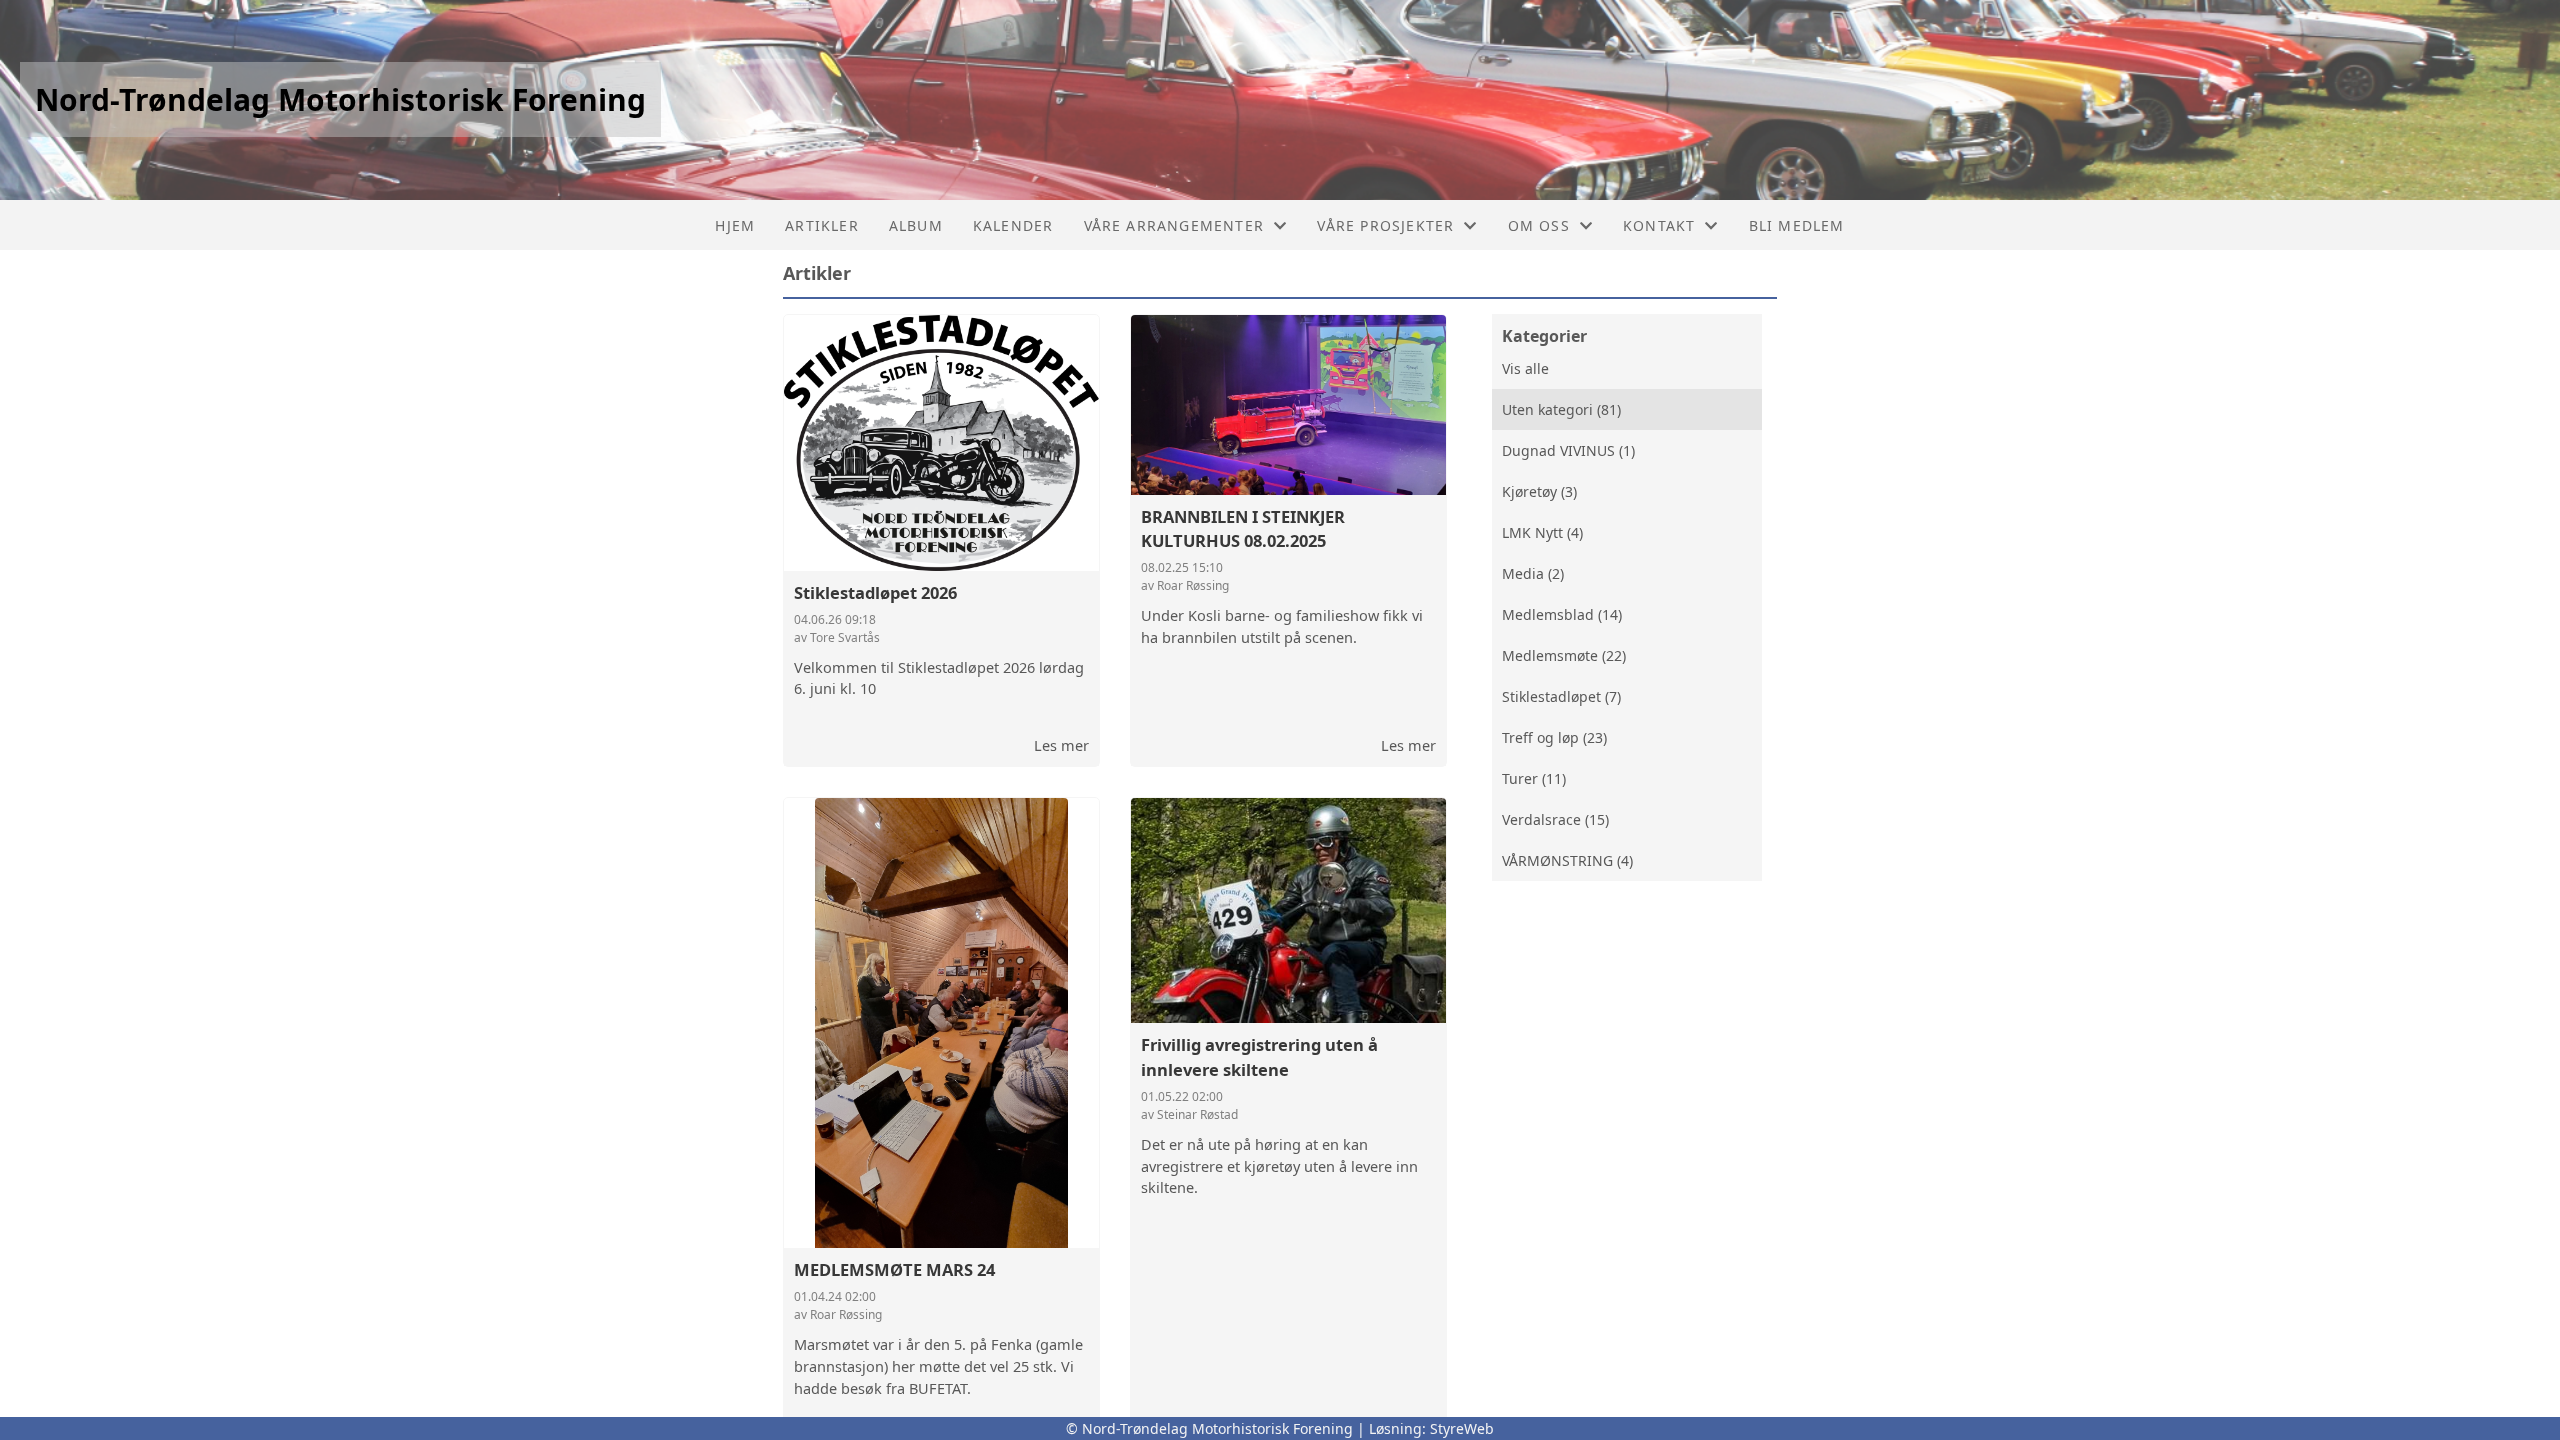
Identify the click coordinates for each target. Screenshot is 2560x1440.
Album (916, 225)
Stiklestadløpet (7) (1561, 696)
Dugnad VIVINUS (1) (1568, 450)
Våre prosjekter (1385, 225)
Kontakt (1659, 225)
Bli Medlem (1797, 225)
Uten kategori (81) (1561, 409)
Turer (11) (1534, 778)
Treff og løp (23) (1554, 737)
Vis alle (1525, 368)
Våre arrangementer (1174, 225)
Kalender (1013, 225)
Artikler (822, 225)
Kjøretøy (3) (1539, 491)
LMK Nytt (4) (1542, 532)
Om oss (1539, 225)
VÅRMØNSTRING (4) (1567, 860)
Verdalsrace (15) (1555, 819)
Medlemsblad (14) (1562, 614)
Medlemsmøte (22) (1564, 655)
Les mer (1061, 745)
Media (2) (1533, 573)
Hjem (735, 225)
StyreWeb (1462, 1428)
